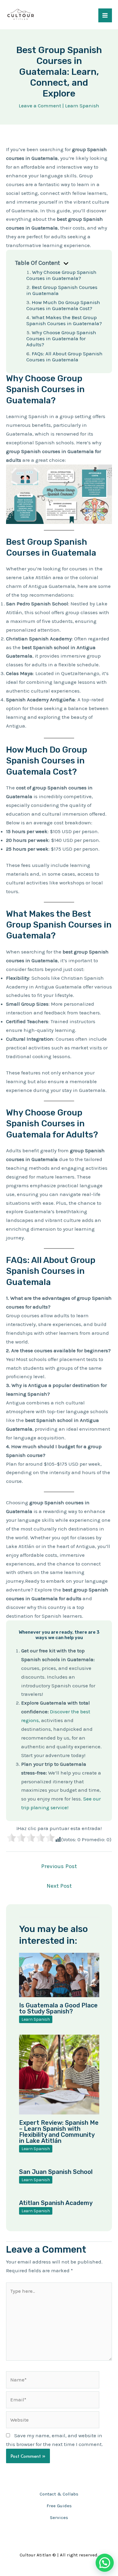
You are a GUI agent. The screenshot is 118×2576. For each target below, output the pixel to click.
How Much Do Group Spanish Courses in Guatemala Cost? (63, 305)
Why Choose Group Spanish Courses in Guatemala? (61, 275)
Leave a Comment (40, 106)
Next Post (59, 1886)
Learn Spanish (82, 106)
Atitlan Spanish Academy (56, 2203)
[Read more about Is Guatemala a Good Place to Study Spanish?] (59, 1975)
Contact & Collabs (59, 2494)
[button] (105, 2563)
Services (59, 2517)
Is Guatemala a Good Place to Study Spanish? (58, 2008)
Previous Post (59, 1866)
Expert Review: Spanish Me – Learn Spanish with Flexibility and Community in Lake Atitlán (59, 2132)
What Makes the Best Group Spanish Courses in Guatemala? (64, 320)
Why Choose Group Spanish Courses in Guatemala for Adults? (61, 338)
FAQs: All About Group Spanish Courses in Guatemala (64, 357)
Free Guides (59, 2506)
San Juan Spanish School (56, 2172)
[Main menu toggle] (105, 15)
